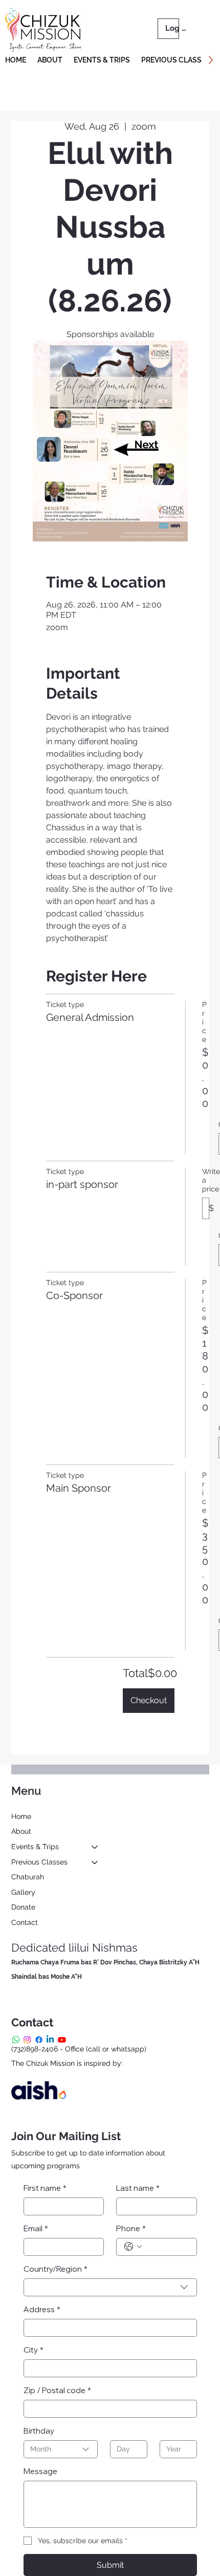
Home (21, 1816)
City (34, 2350)
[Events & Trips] (95, 1847)
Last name (138, 2188)
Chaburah (28, 1877)
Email (36, 2228)
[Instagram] (27, 2040)
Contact (25, 1922)
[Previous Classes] (95, 1862)
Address (42, 2309)
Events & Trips (35, 1847)
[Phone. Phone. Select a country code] (133, 2247)
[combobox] (110, 2287)
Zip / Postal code (57, 2390)
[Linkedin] (50, 2040)
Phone (131, 2228)
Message (40, 2471)
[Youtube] (62, 2040)
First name (45, 2188)
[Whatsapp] (16, 2040)
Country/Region (56, 2269)
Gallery (23, 1892)
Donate (23, 1907)
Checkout (149, 1700)
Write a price (211, 1180)
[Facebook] (39, 2040)
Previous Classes (39, 1862)
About (21, 1831)
